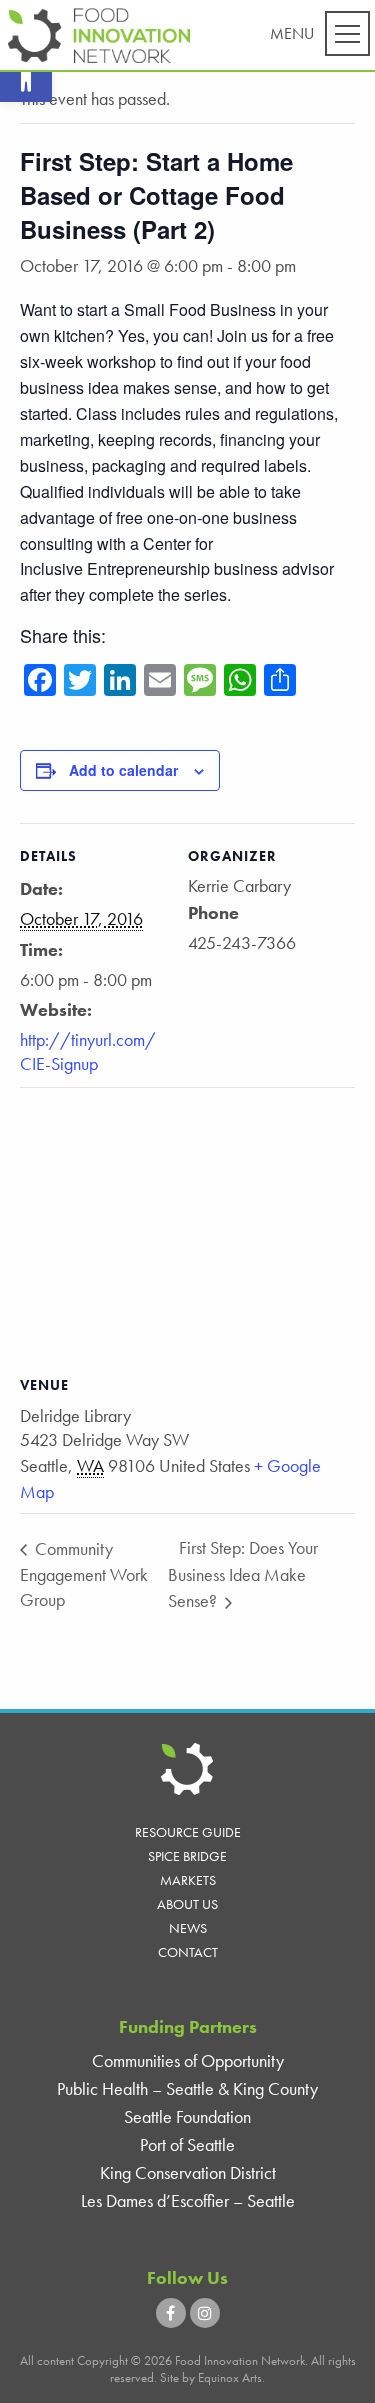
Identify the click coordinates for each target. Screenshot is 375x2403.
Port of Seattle (187, 2144)
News (188, 1928)
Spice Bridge (187, 1856)
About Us (187, 1904)
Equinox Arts (230, 2377)
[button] (26, 76)
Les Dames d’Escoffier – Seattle (188, 2200)
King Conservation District (188, 2172)
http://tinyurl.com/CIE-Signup (88, 1051)
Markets (188, 1880)
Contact (188, 1952)
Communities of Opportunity (188, 2060)
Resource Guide (188, 1832)
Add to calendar (123, 770)
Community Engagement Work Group (84, 1574)
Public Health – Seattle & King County (187, 2088)
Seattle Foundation (187, 2116)
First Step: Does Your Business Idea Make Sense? (243, 1574)
